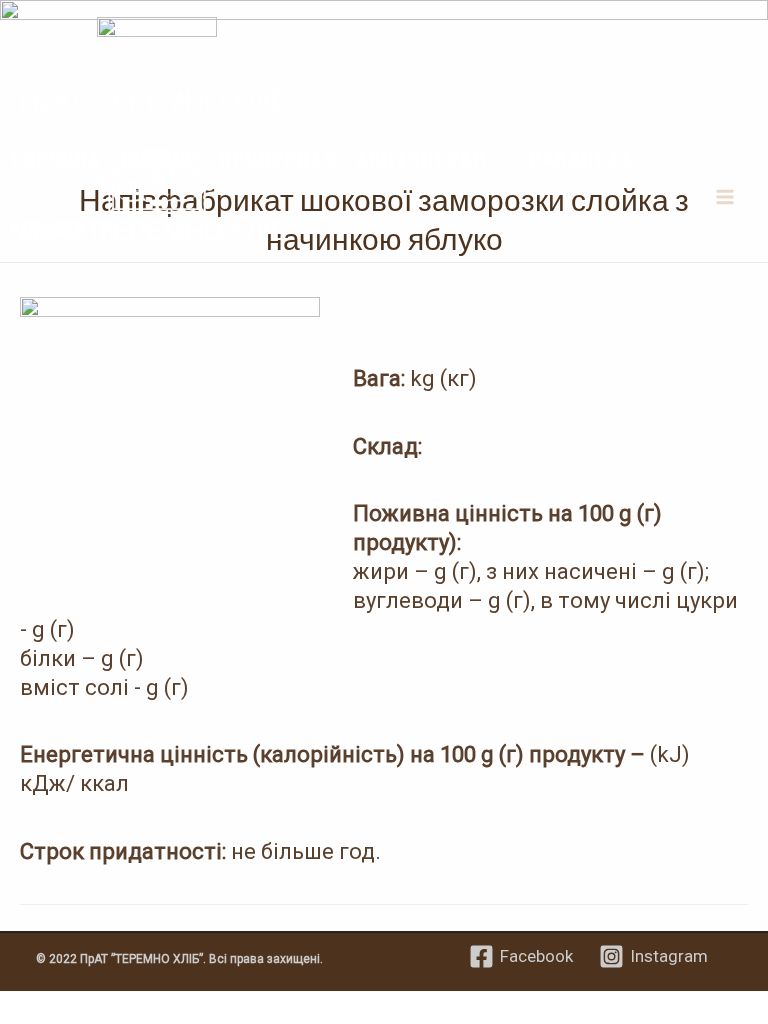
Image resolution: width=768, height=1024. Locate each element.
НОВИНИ (160, 158)
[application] (497, 158)
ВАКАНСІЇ (581, 158)
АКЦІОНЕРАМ (421, 158)
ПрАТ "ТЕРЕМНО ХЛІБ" (157, 98)
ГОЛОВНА (55, 158)
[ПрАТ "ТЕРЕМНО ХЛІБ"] (157, 48)
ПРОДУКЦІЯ (277, 158)
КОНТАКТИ (62, 228)
